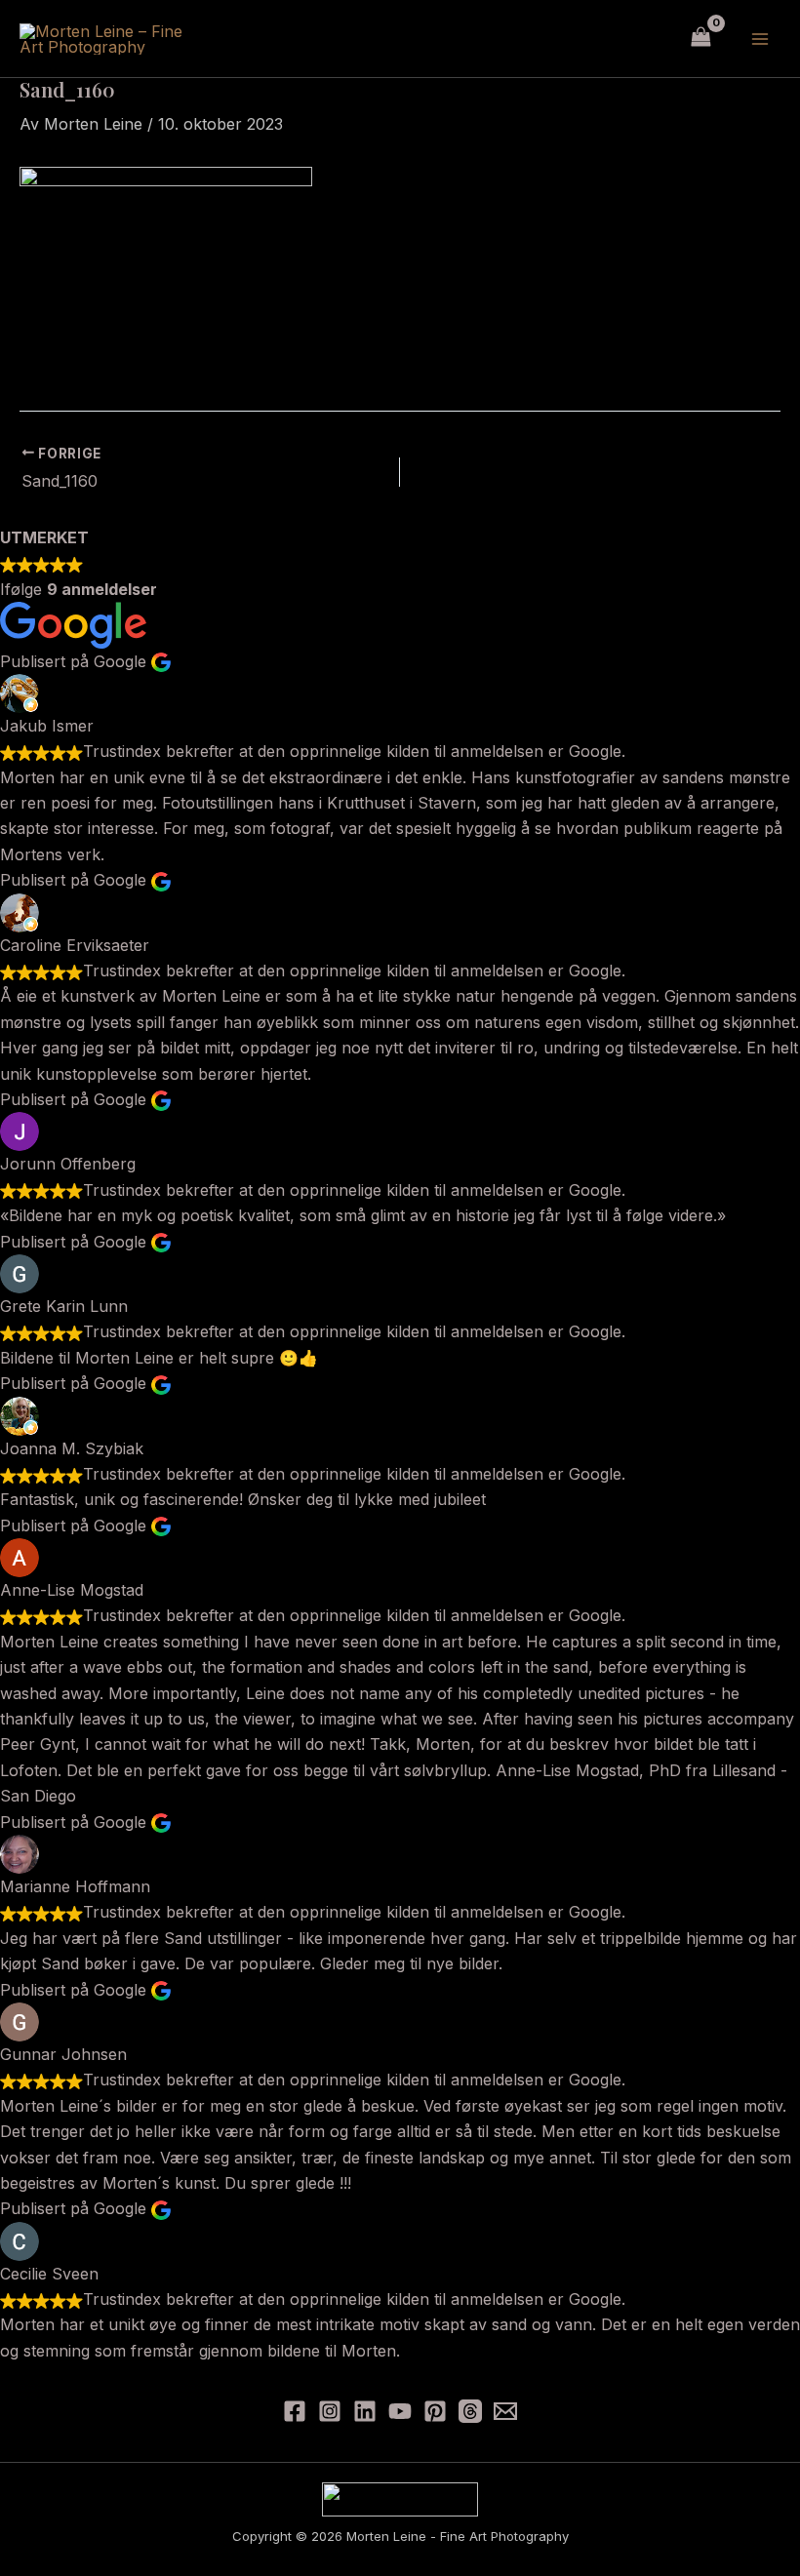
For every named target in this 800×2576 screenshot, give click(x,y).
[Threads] (470, 2411)
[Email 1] (505, 2411)
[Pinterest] (435, 2411)
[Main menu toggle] (760, 38)
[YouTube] (400, 2411)
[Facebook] (295, 2411)
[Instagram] (330, 2411)
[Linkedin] (365, 2411)
